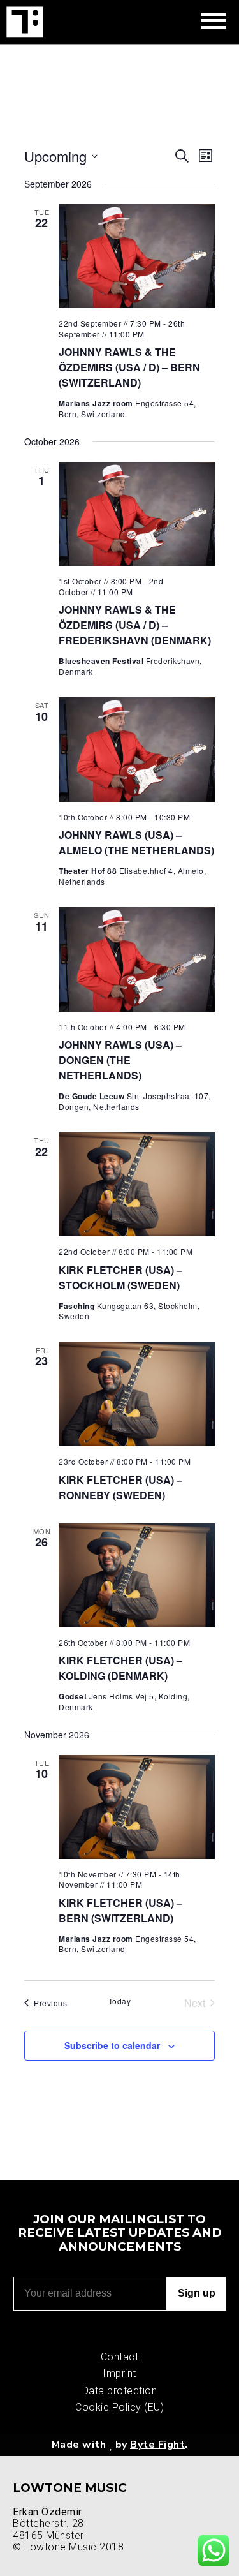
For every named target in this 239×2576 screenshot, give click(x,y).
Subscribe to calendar (112, 2045)
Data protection (120, 2391)
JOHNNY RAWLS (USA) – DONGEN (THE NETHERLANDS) (120, 1060)
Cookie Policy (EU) (119, 2407)
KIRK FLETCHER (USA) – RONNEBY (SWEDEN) (120, 1487)
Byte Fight (157, 2445)
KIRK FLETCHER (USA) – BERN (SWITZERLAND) (120, 1910)
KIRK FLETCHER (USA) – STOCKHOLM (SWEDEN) (120, 1277)
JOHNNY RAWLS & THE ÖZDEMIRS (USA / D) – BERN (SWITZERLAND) (129, 367)
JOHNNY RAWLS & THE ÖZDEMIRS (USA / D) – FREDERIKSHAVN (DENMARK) (135, 625)
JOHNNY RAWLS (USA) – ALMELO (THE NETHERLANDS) (136, 842)
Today (120, 2001)
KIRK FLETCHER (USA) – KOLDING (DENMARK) (120, 1668)
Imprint (119, 2373)
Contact (120, 2357)
